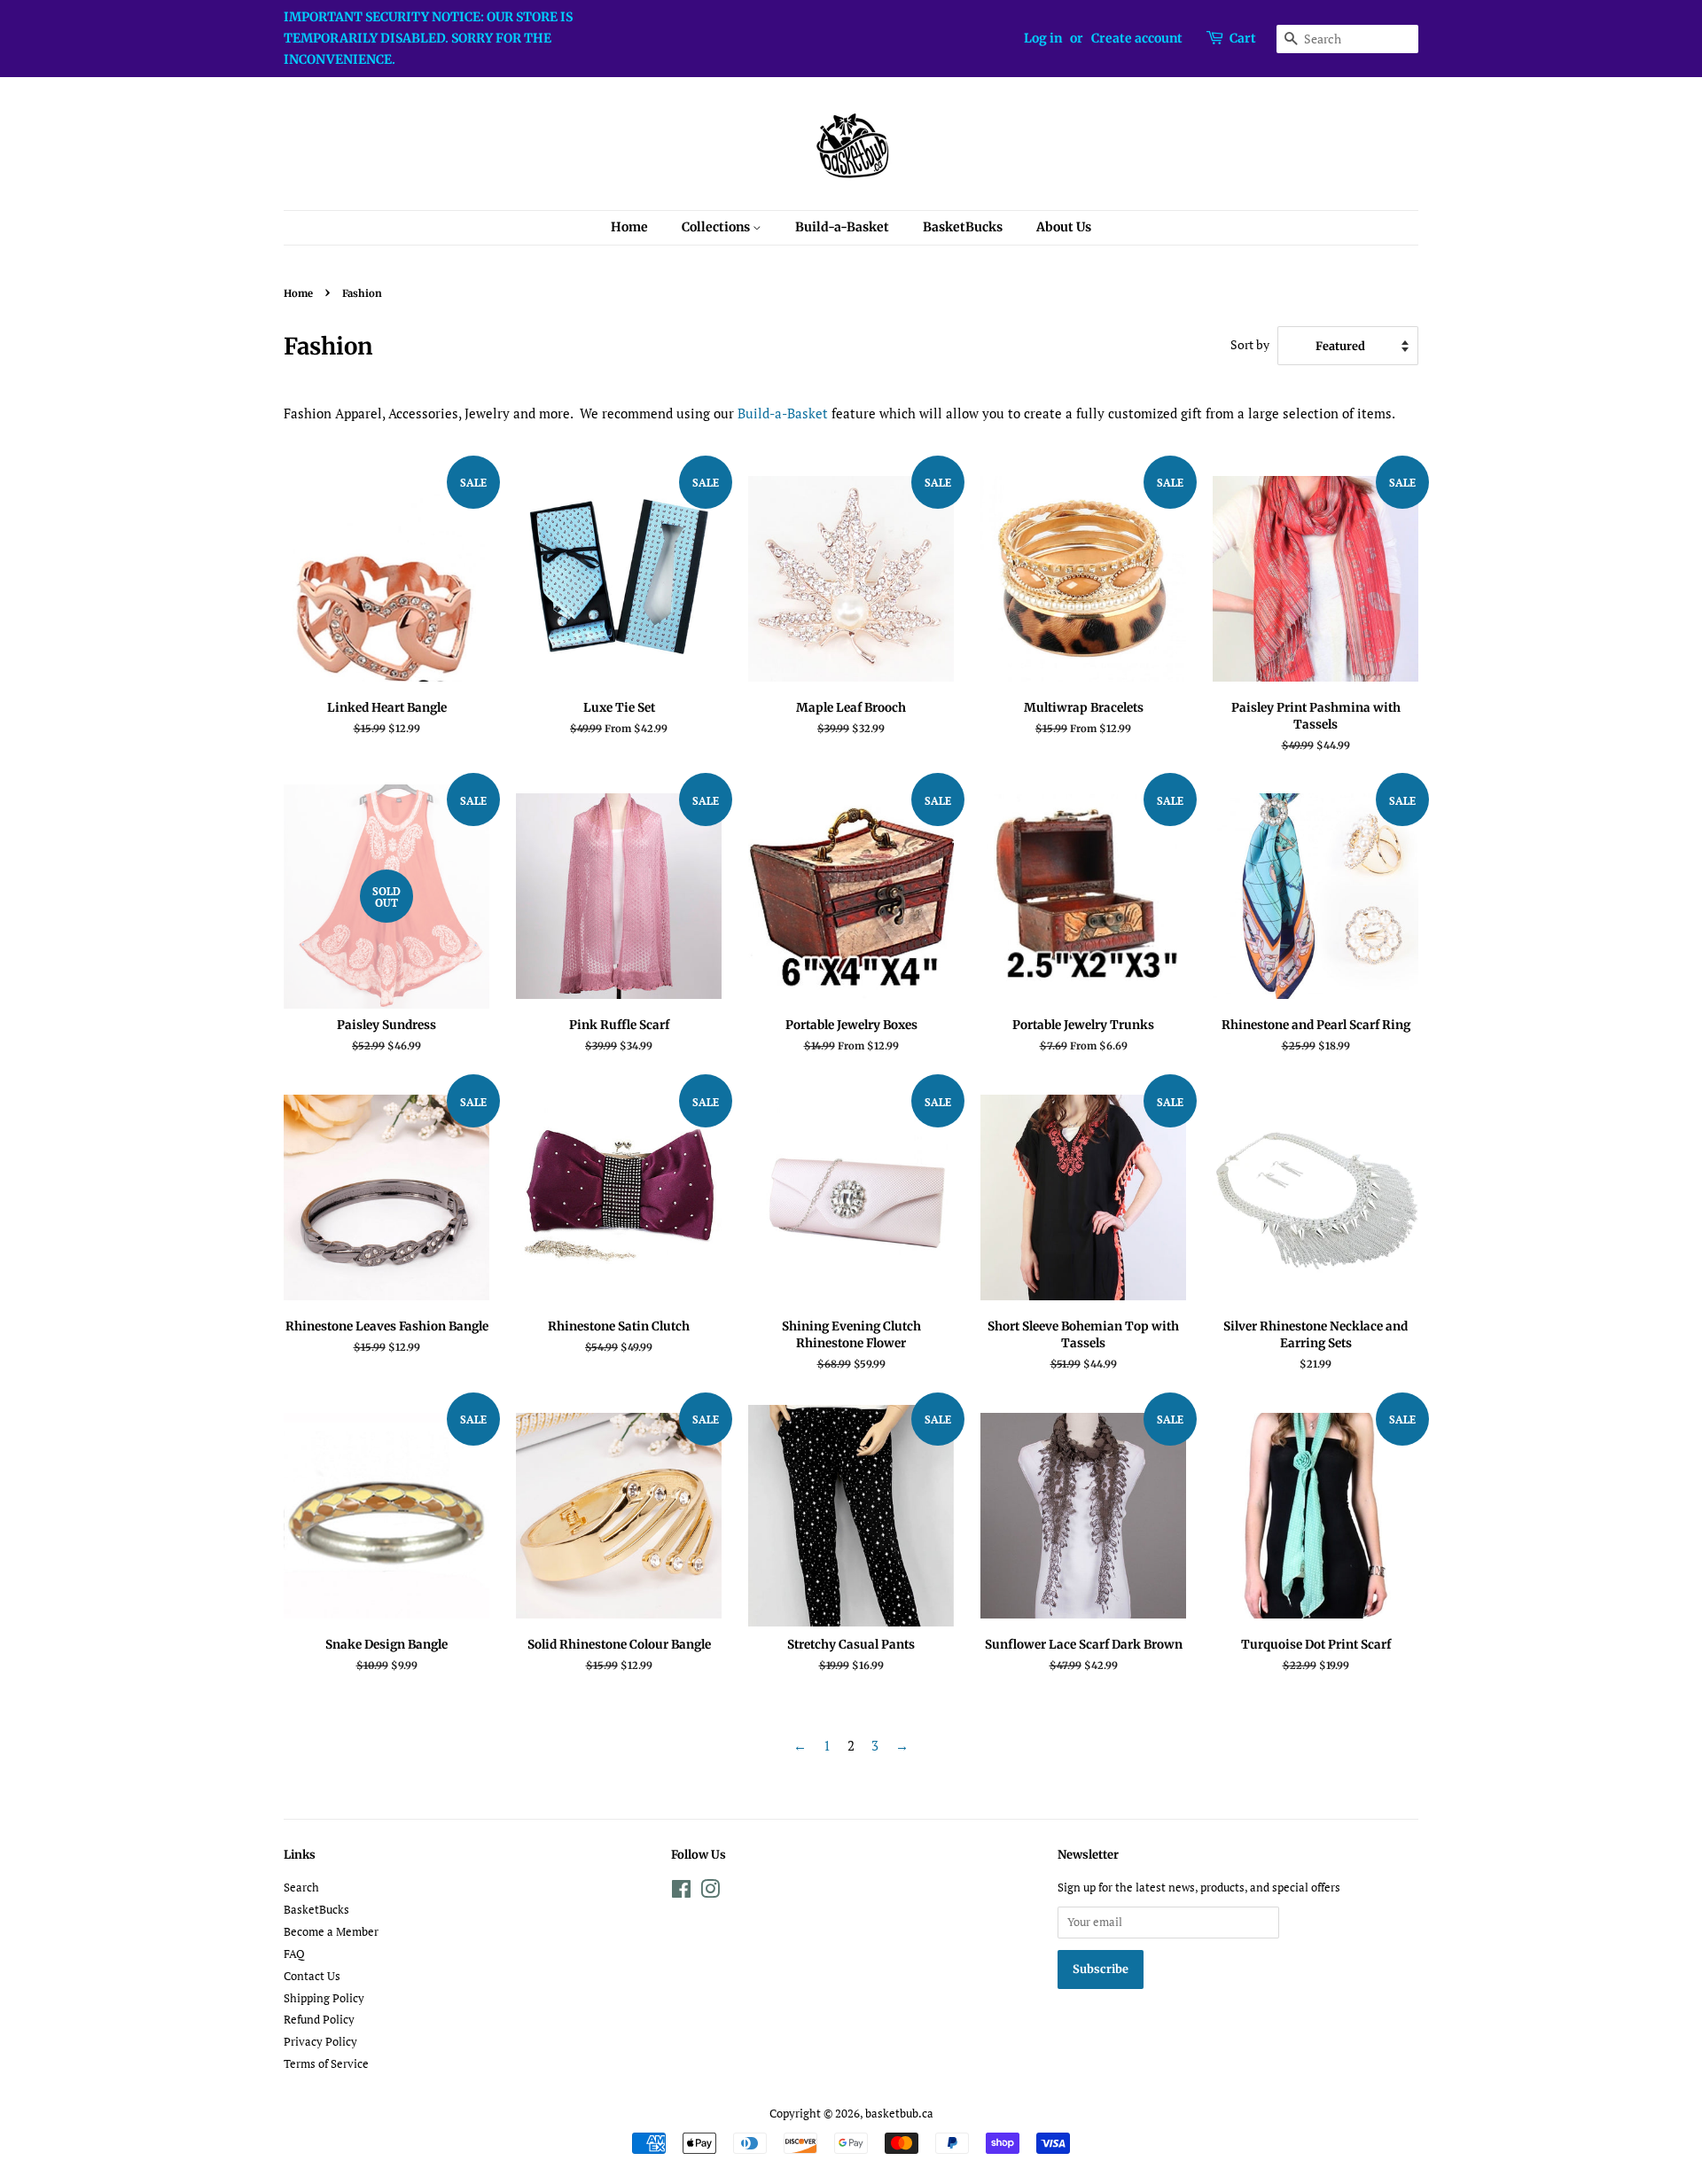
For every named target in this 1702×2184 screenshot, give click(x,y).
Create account (1137, 38)
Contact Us (312, 1976)
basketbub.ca (899, 2114)
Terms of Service (326, 2064)
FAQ (294, 1954)
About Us (1064, 227)
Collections (717, 227)
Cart (1243, 38)
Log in (1043, 38)
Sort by (1250, 345)
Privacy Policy (320, 2042)
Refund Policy (319, 2020)
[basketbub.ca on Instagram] (710, 1893)
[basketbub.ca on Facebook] (681, 1893)
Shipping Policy (324, 1998)
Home (629, 227)
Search (301, 1888)
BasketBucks (963, 227)
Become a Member (331, 1932)
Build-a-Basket (842, 227)
